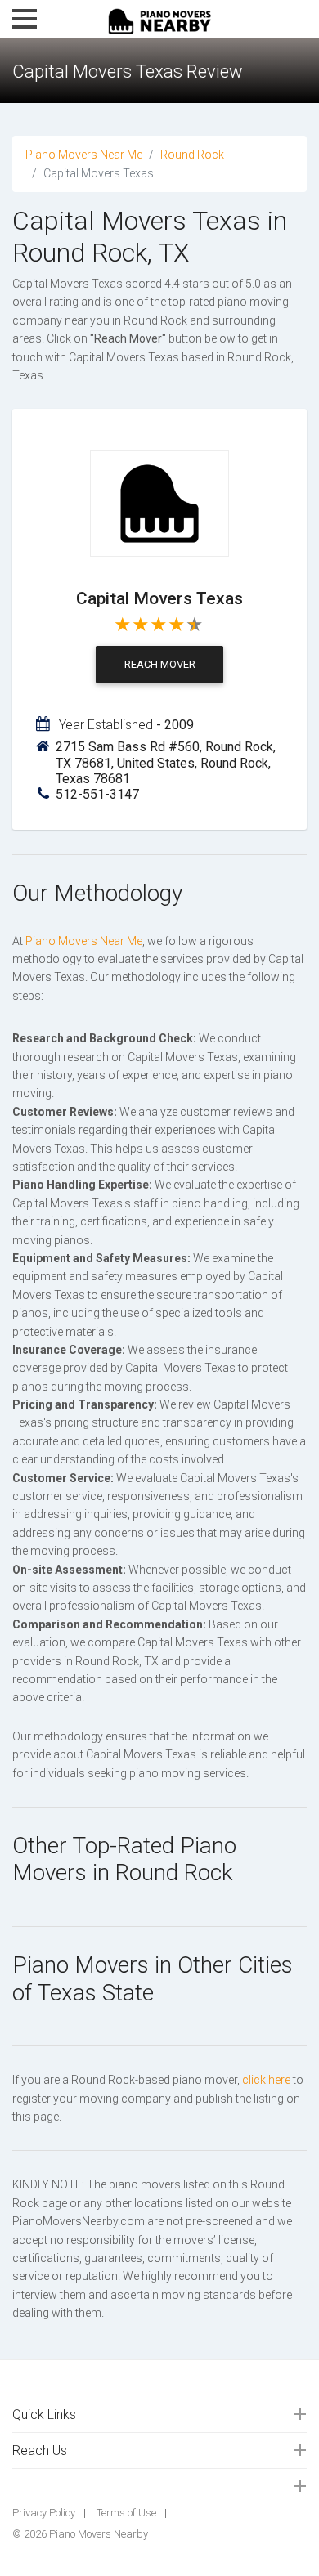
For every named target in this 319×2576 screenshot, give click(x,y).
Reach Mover (160, 664)
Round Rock (192, 155)
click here (266, 2080)
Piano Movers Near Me (84, 155)
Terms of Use (126, 2513)
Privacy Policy (44, 2513)
